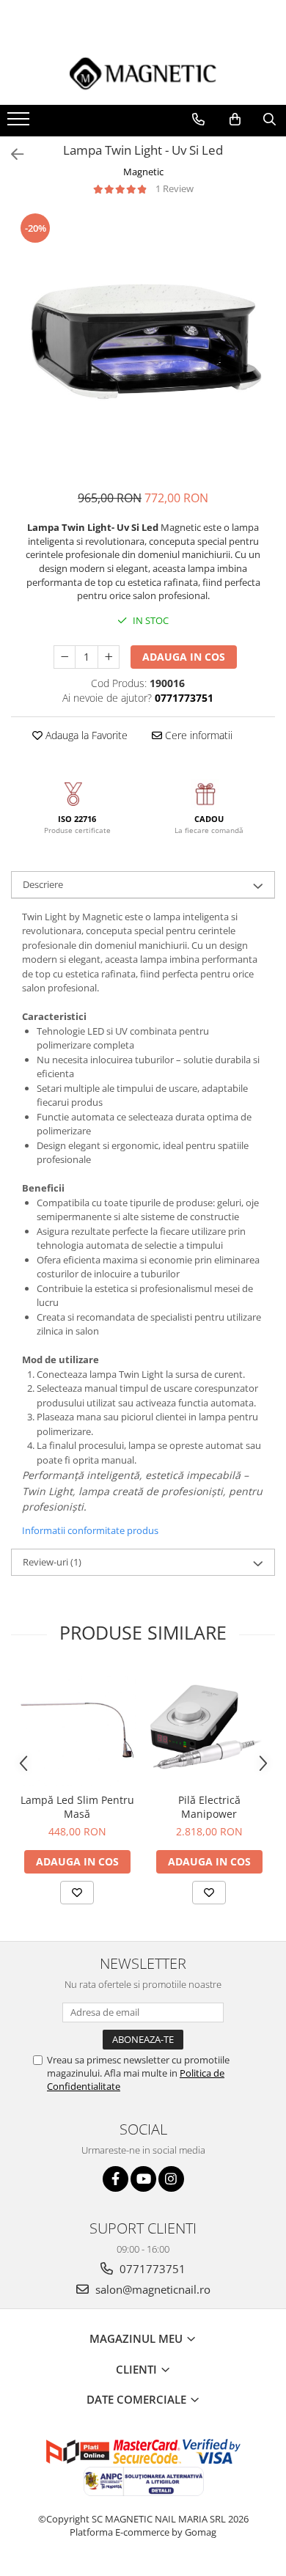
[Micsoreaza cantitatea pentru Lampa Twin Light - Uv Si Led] (65, 657)
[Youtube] (143, 2179)
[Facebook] (115, 2179)
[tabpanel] (143, 343)
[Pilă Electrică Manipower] (209, 1727)
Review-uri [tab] (52, 1562)
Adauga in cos (184, 657)
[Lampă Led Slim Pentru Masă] (77, 1727)
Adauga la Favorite (85, 735)
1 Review (175, 188)
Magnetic (143, 172)
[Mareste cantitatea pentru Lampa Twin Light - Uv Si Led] (109, 657)
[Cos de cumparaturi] (235, 120)
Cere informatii (197, 735)
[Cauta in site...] (269, 120)
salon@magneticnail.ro (151, 2289)
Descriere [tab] (43, 884)
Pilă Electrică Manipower (209, 1807)
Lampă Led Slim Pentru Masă (77, 1807)
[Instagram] (171, 2179)
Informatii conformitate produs (90, 1530)
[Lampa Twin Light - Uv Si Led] (143, 343)
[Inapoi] (11, 154)
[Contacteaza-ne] (198, 120)
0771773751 (151, 2269)
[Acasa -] (143, 73)
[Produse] (20, 123)
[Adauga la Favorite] (77, 1893)
